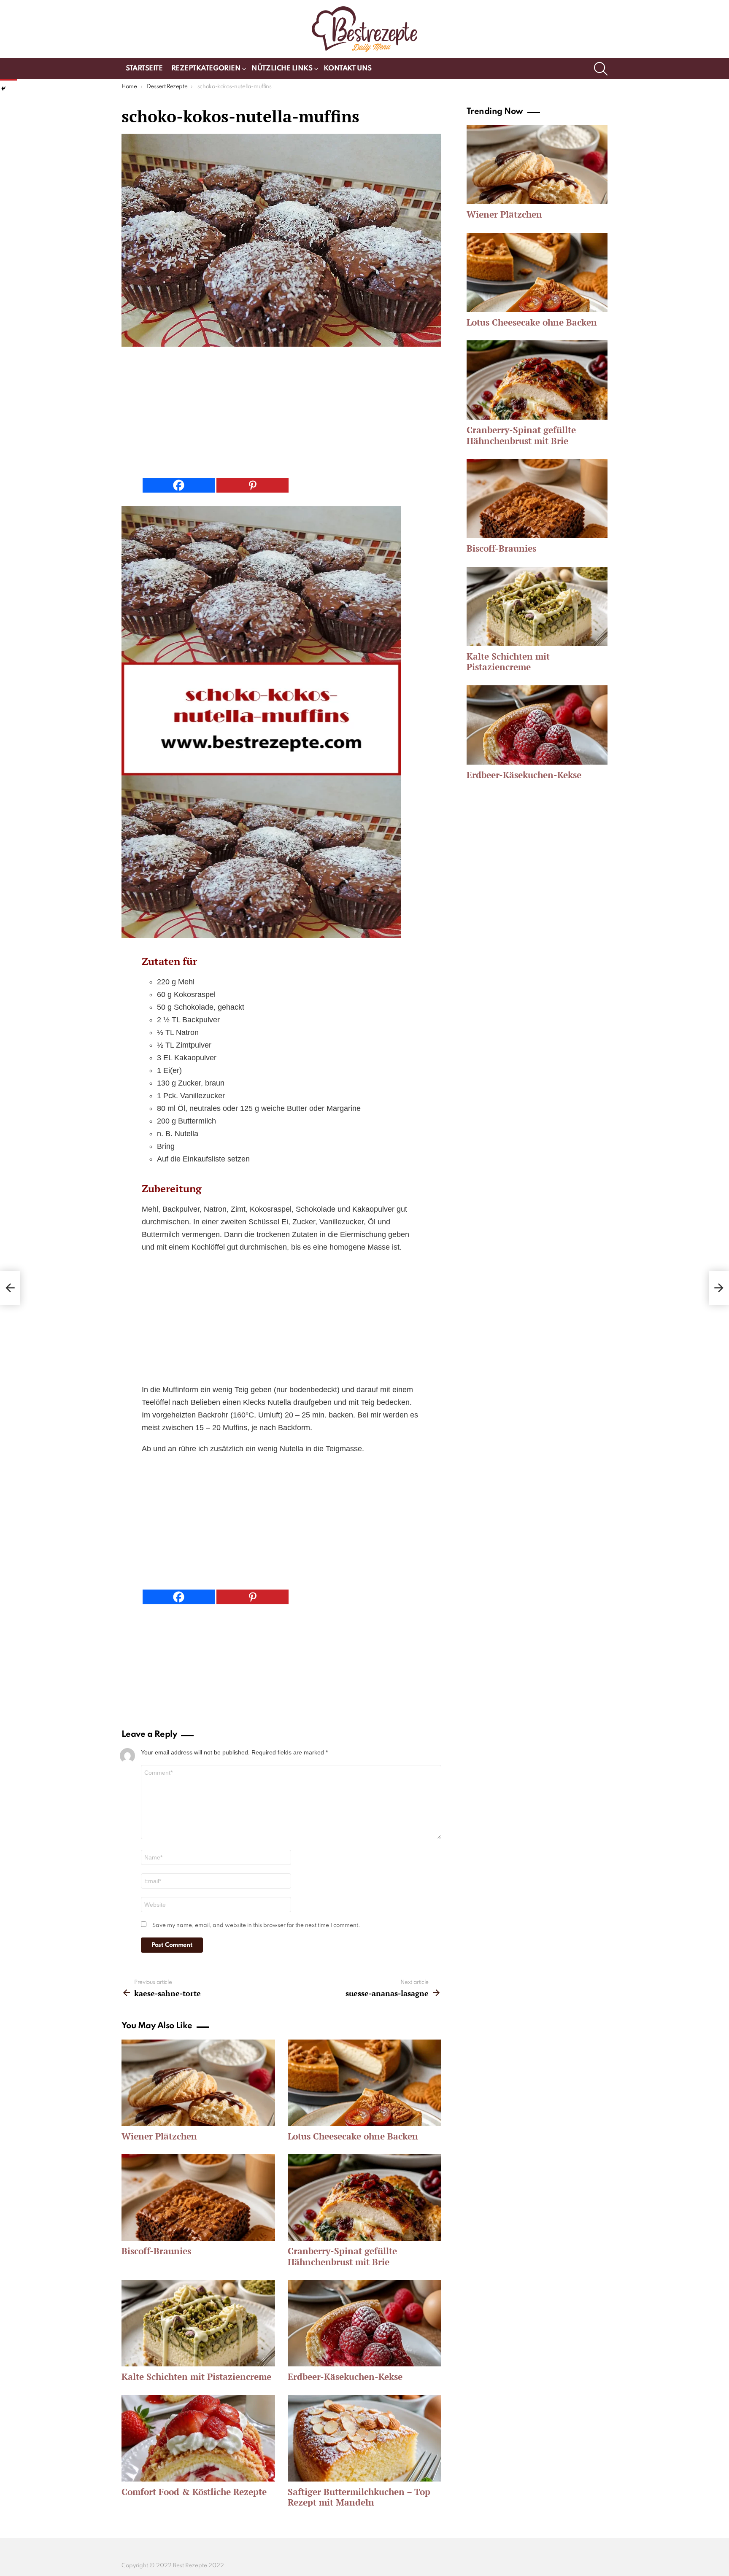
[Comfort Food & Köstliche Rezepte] (198, 2438)
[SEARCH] (601, 69)
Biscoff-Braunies (156, 2251)
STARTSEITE (144, 69)
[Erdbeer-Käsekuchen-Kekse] (364, 2323)
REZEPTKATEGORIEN (206, 69)
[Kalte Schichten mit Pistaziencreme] (198, 2323)
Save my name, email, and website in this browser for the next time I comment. (256, 1925)
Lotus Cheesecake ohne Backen (353, 2136)
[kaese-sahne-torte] (10, 1288)
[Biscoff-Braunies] (198, 2197)
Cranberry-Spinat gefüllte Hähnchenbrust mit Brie (342, 2256)
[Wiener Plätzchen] (198, 2083)
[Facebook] (179, 485)
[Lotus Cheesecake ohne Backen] (364, 2083)
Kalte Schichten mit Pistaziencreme (196, 2377)
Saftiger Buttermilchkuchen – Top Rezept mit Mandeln (359, 2497)
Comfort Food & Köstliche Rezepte (194, 2492)
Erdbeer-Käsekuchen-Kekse (345, 2377)
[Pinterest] (252, 485)
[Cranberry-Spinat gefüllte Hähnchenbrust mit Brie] (364, 2197)
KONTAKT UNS (348, 69)
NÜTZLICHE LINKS (282, 69)
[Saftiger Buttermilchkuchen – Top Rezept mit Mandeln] (364, 2438)
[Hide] (3, 89)
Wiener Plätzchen (159, 2136)
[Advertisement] (281, 415)
